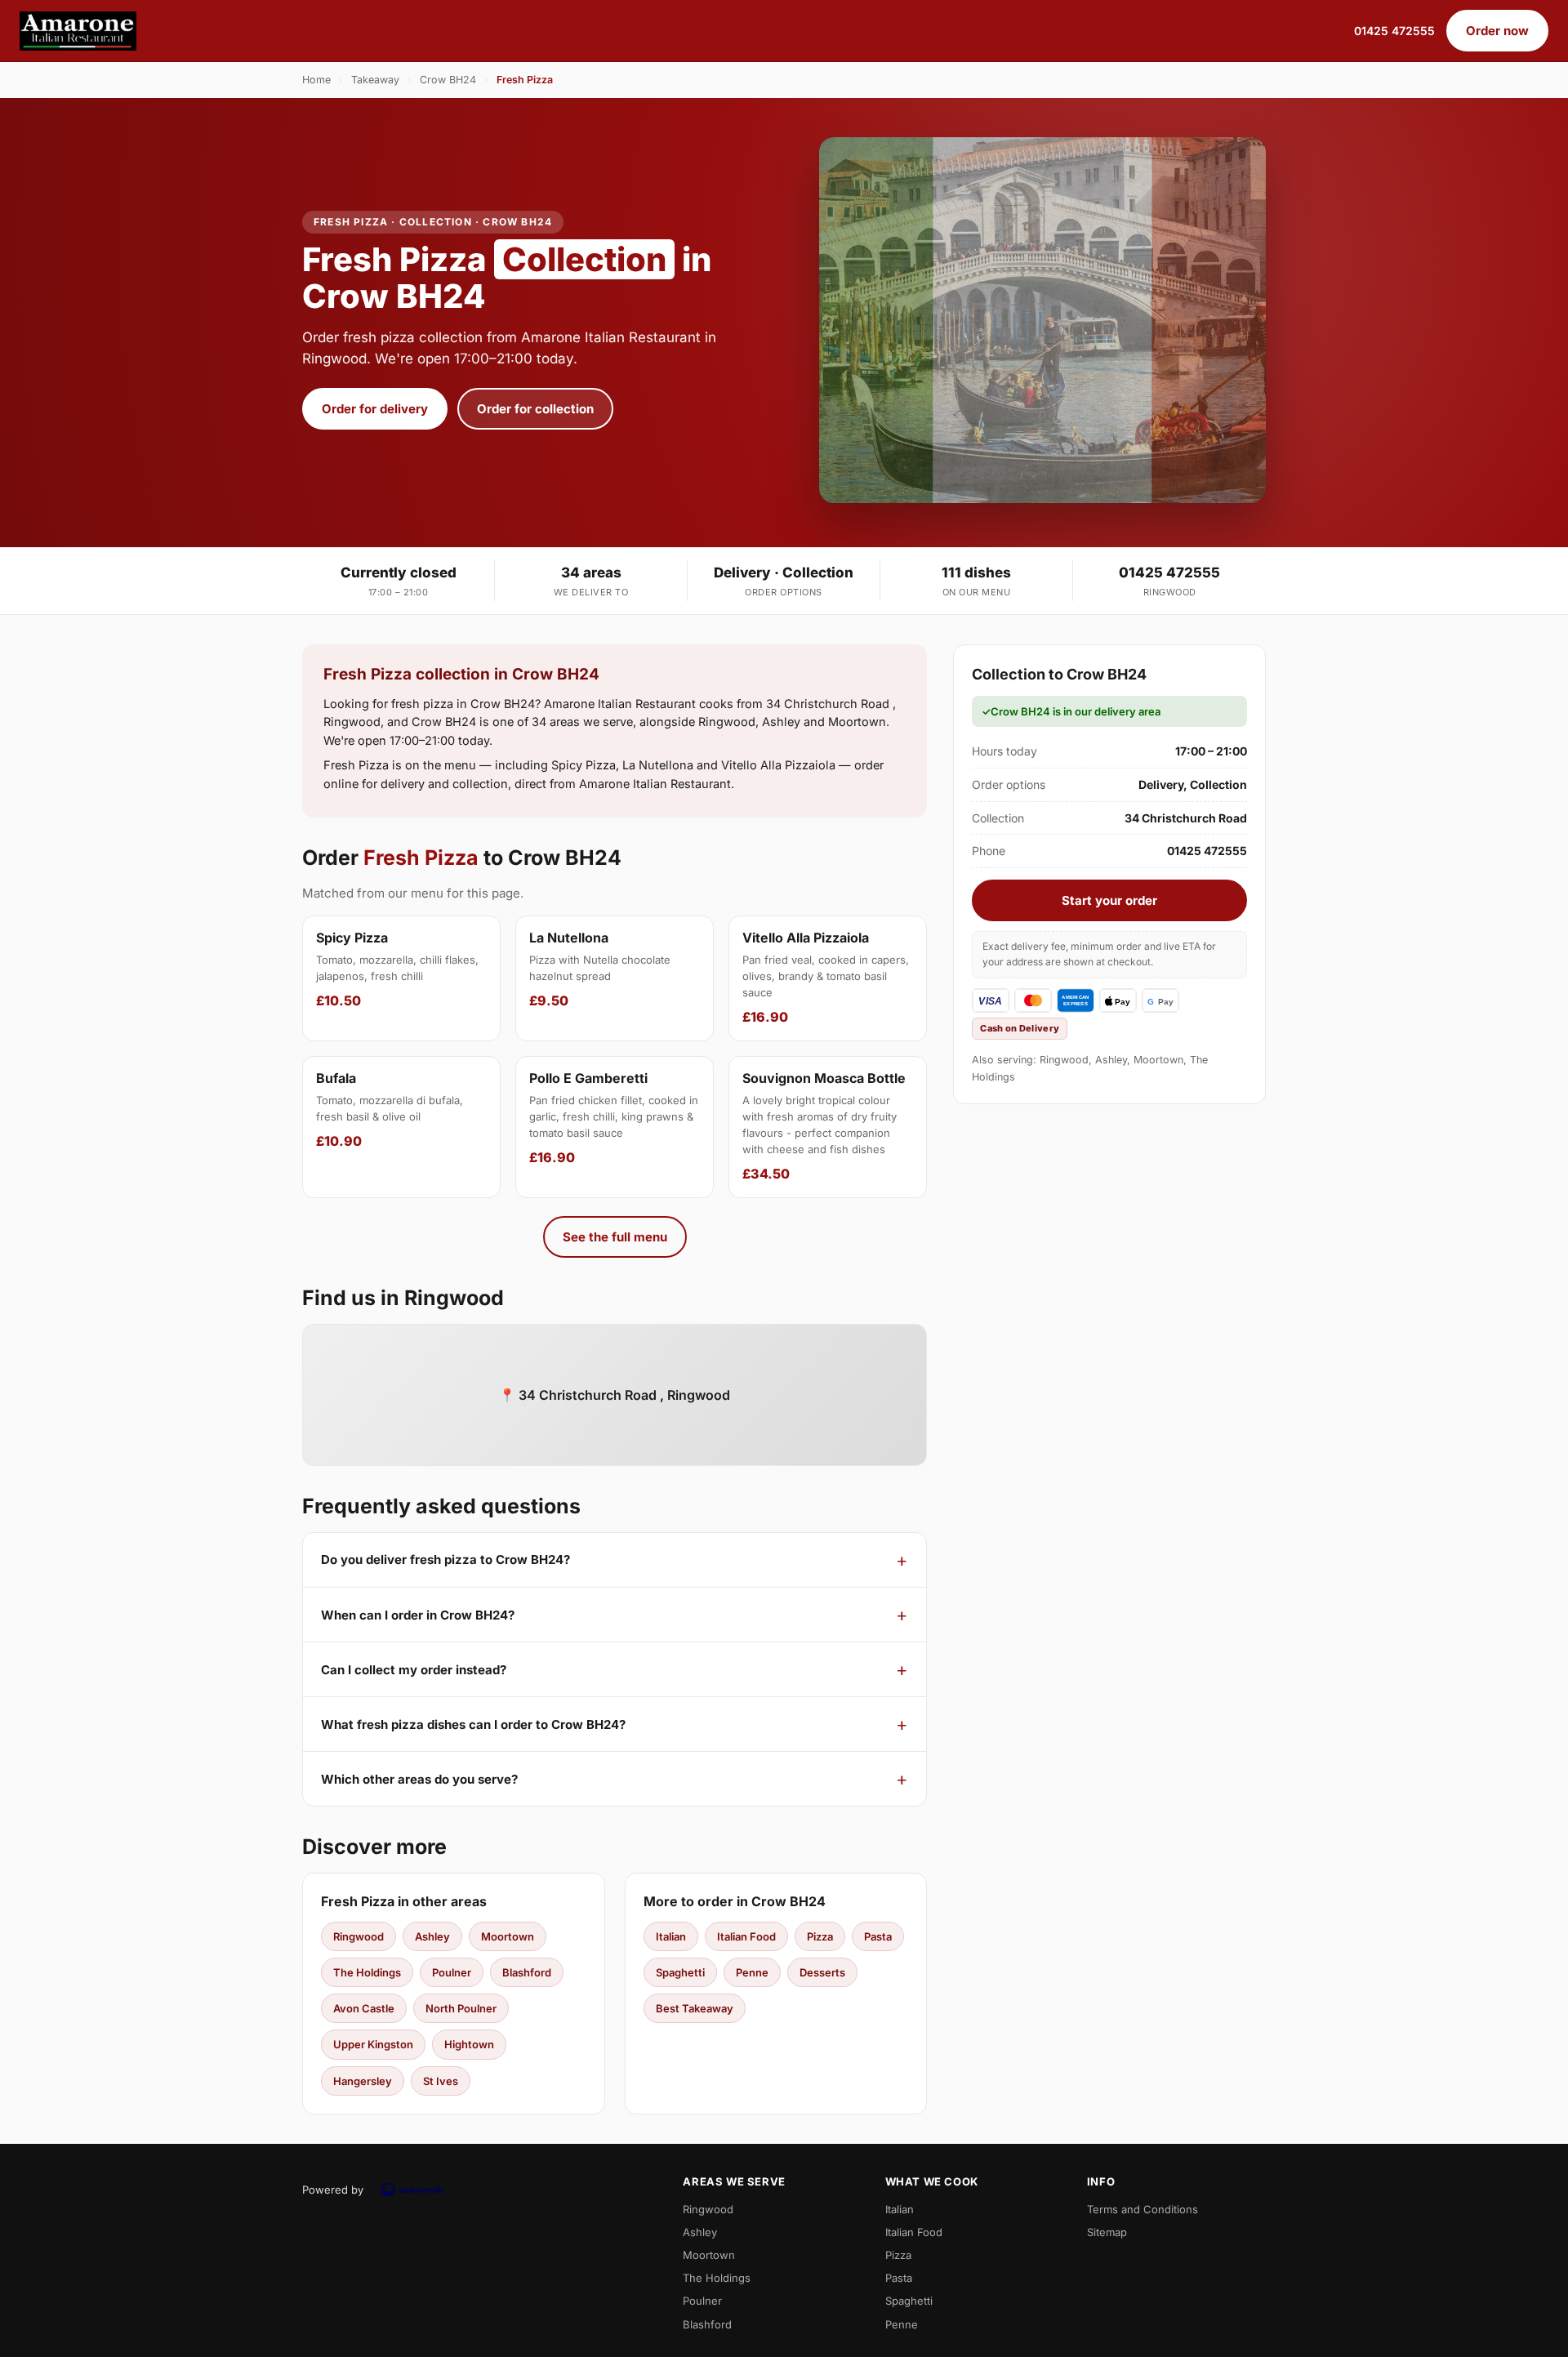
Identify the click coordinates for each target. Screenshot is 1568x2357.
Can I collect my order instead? (414, 1670)
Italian (671, 1936)
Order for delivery (375, 409)
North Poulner (461, 2008)
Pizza (820, 1936)
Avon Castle (364, 2008)
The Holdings (367, 1972)
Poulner (452, 1972)
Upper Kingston (373, 2044)
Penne (752, 1972)
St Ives (441, 2081)
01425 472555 (1394, 31)
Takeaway (375, 80)
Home (316, 80)
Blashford (527, 1972)
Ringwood (359, 1936)
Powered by (333, 2190)
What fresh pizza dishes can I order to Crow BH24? (473, 1724)
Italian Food (746, 1936)
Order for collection (535, 409)
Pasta (878, 1936)
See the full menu (615, 1237)
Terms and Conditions (1143, 2209)
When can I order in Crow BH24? (418, 1615)
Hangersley (363, 2081)
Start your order (1109, 900)
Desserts (822, 1972)
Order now (1497, 31)
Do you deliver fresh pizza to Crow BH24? (445, 1559)
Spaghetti (680, 1972)
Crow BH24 (448, 80)
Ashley (432, 1936)
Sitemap (1107, 2232)
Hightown (469, 2044)
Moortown (508, 1936)
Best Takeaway (695, 2008)
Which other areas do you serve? (419, 1779)
